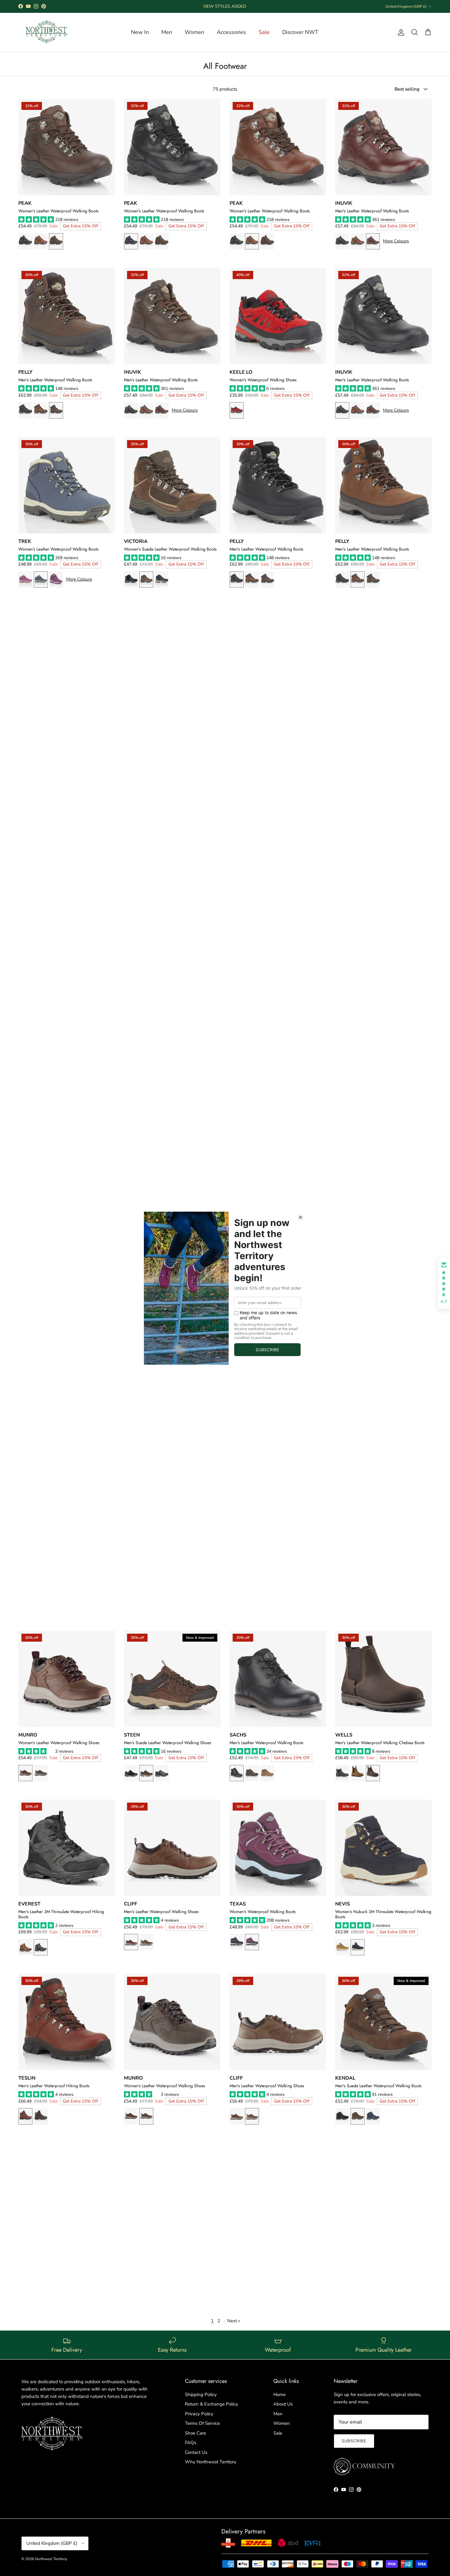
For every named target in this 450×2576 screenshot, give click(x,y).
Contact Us (196, 2452)
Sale (278, 2433)
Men (278, 2414)
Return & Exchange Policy (212, 2404)
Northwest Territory (51, 2559)
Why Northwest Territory (211, 2462)
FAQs (191, 2443)
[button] (37, 220)
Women (282, 2423)
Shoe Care (195, 2433)
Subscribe (354, 2441)
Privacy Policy (199, 2414)
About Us (283, 2404)
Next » (234, 2321)
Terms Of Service (202, 2423)
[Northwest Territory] (46, 32)
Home (279, 2395)
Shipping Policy (201, 2395)
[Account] (400, 32)
